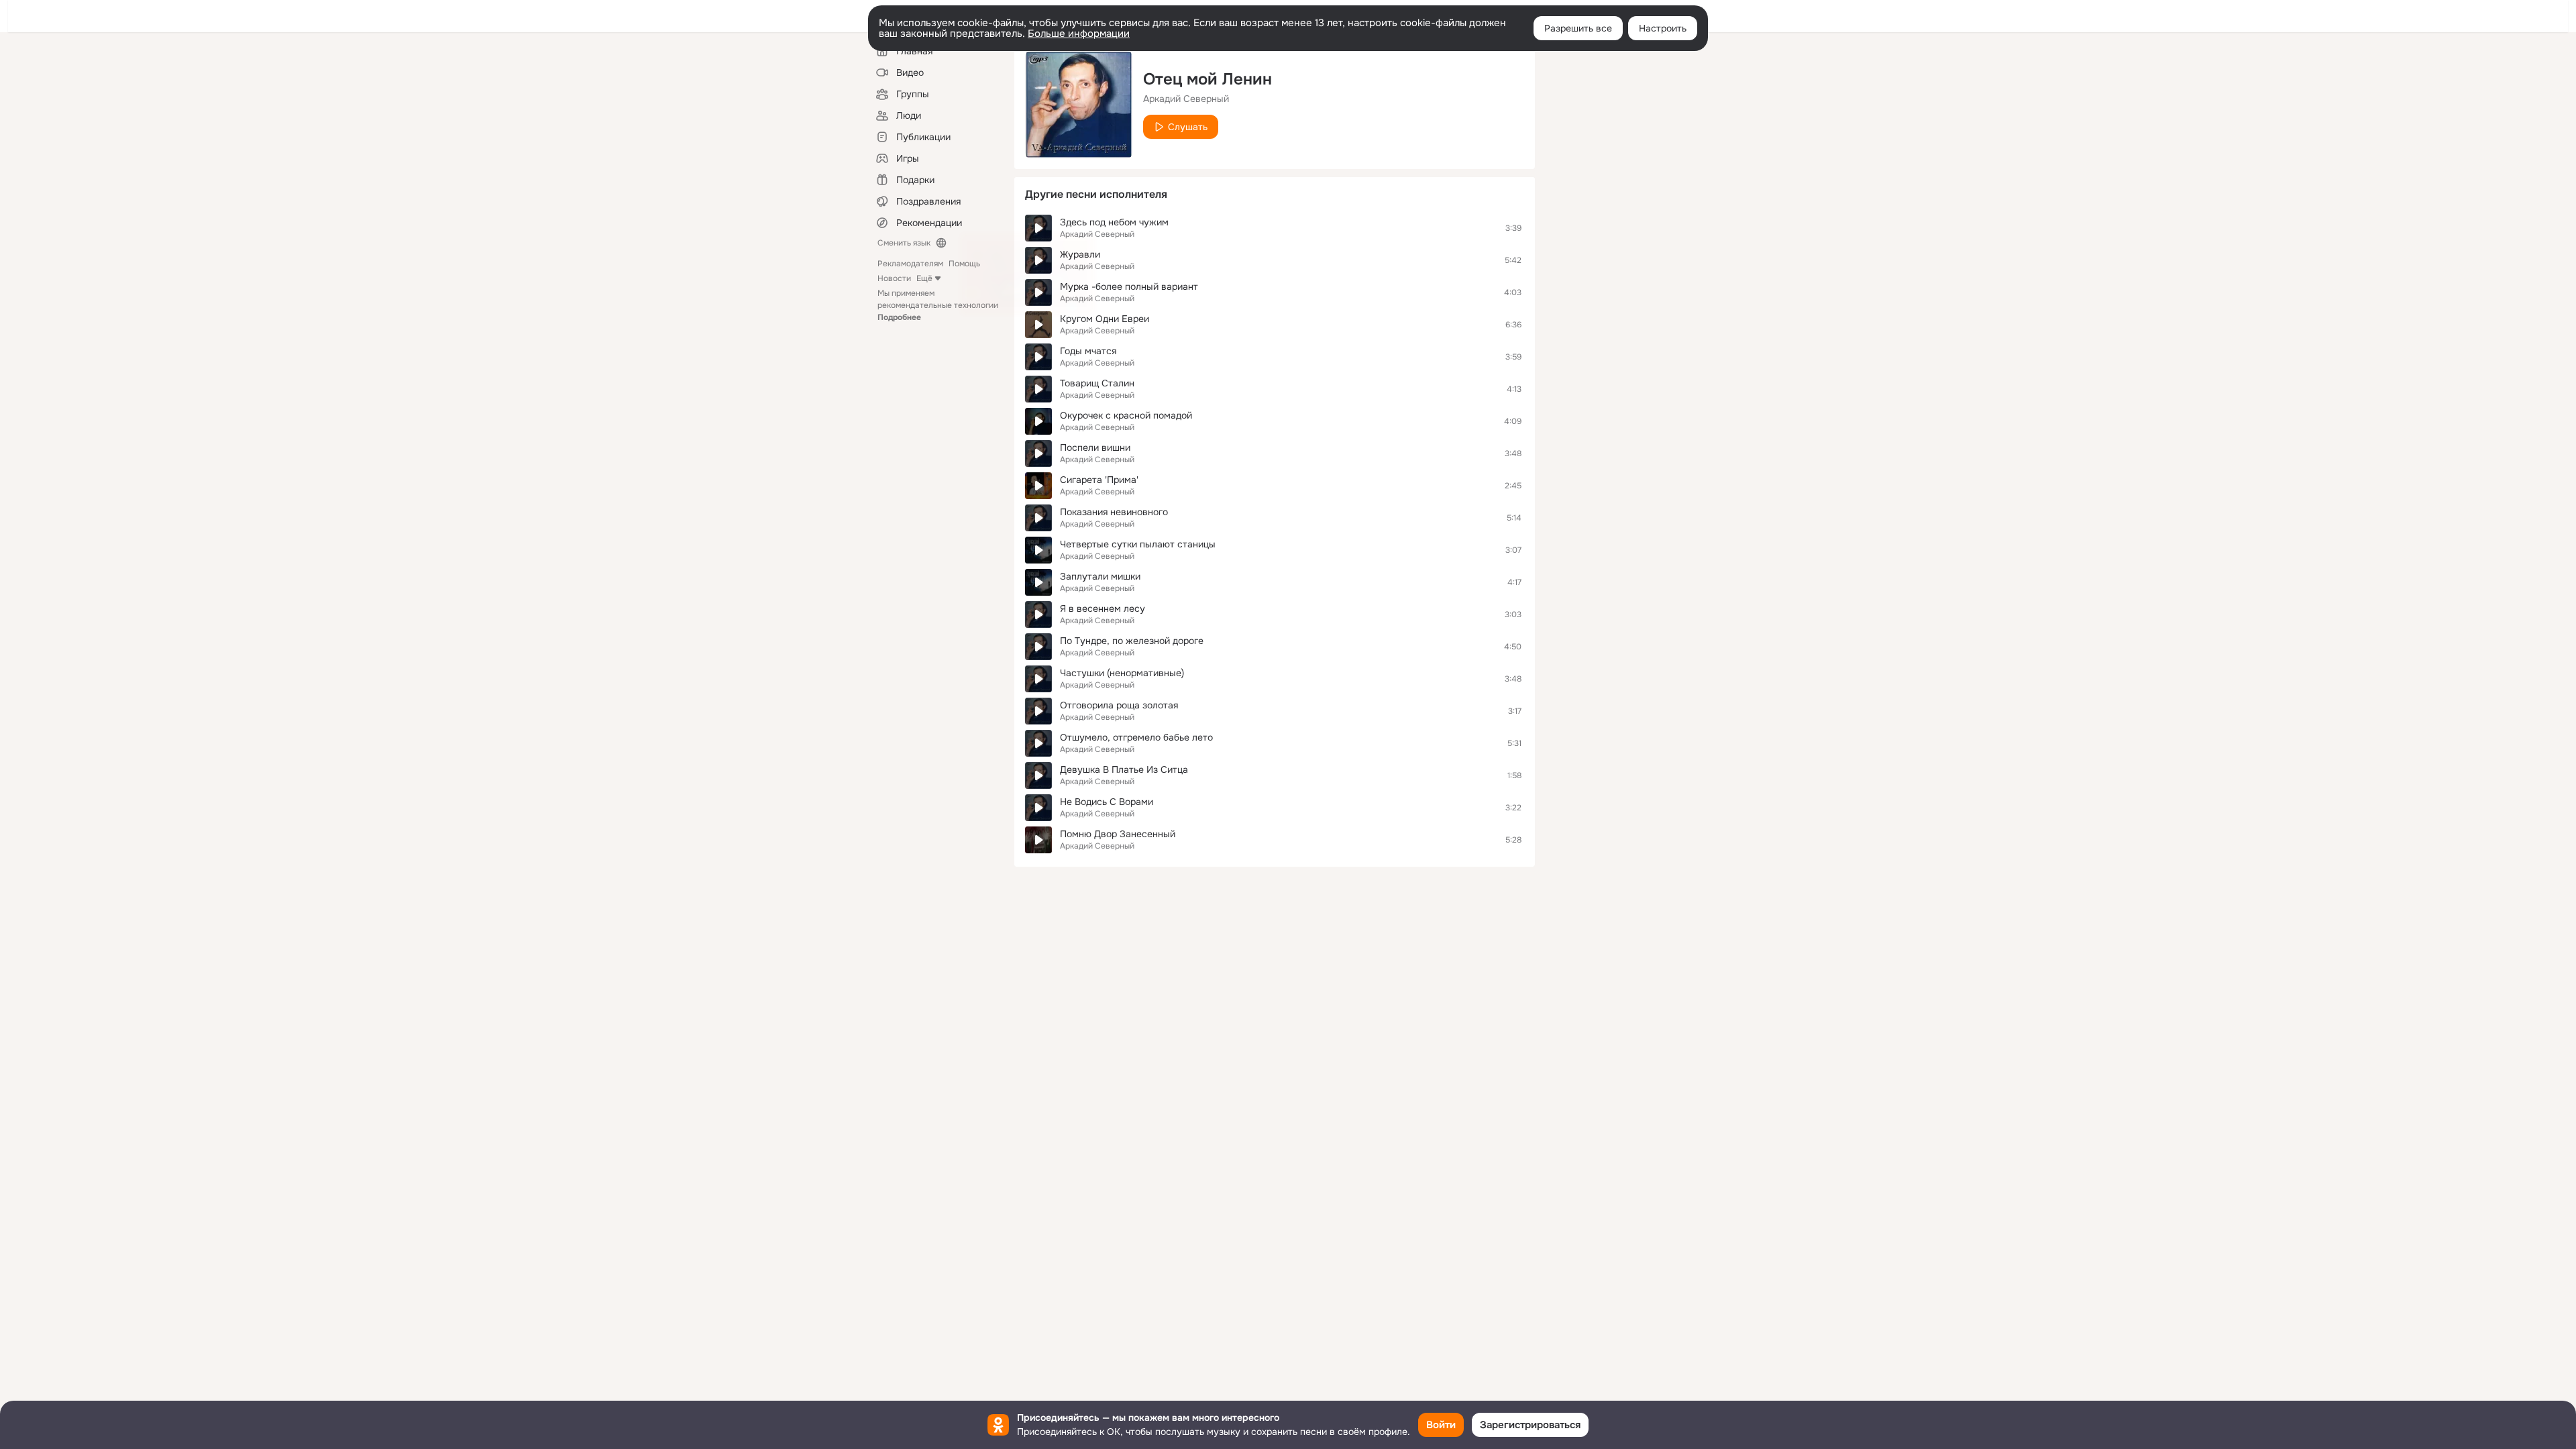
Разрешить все (1578, 28)
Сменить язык (904, 243)
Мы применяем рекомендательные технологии (938, 305)
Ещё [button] (924, 278)
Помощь (964, 264)
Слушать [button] (1188, 127)
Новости (894, 278)
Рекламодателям (910, 264)
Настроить (1663, 28)
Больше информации (1079, 34)
